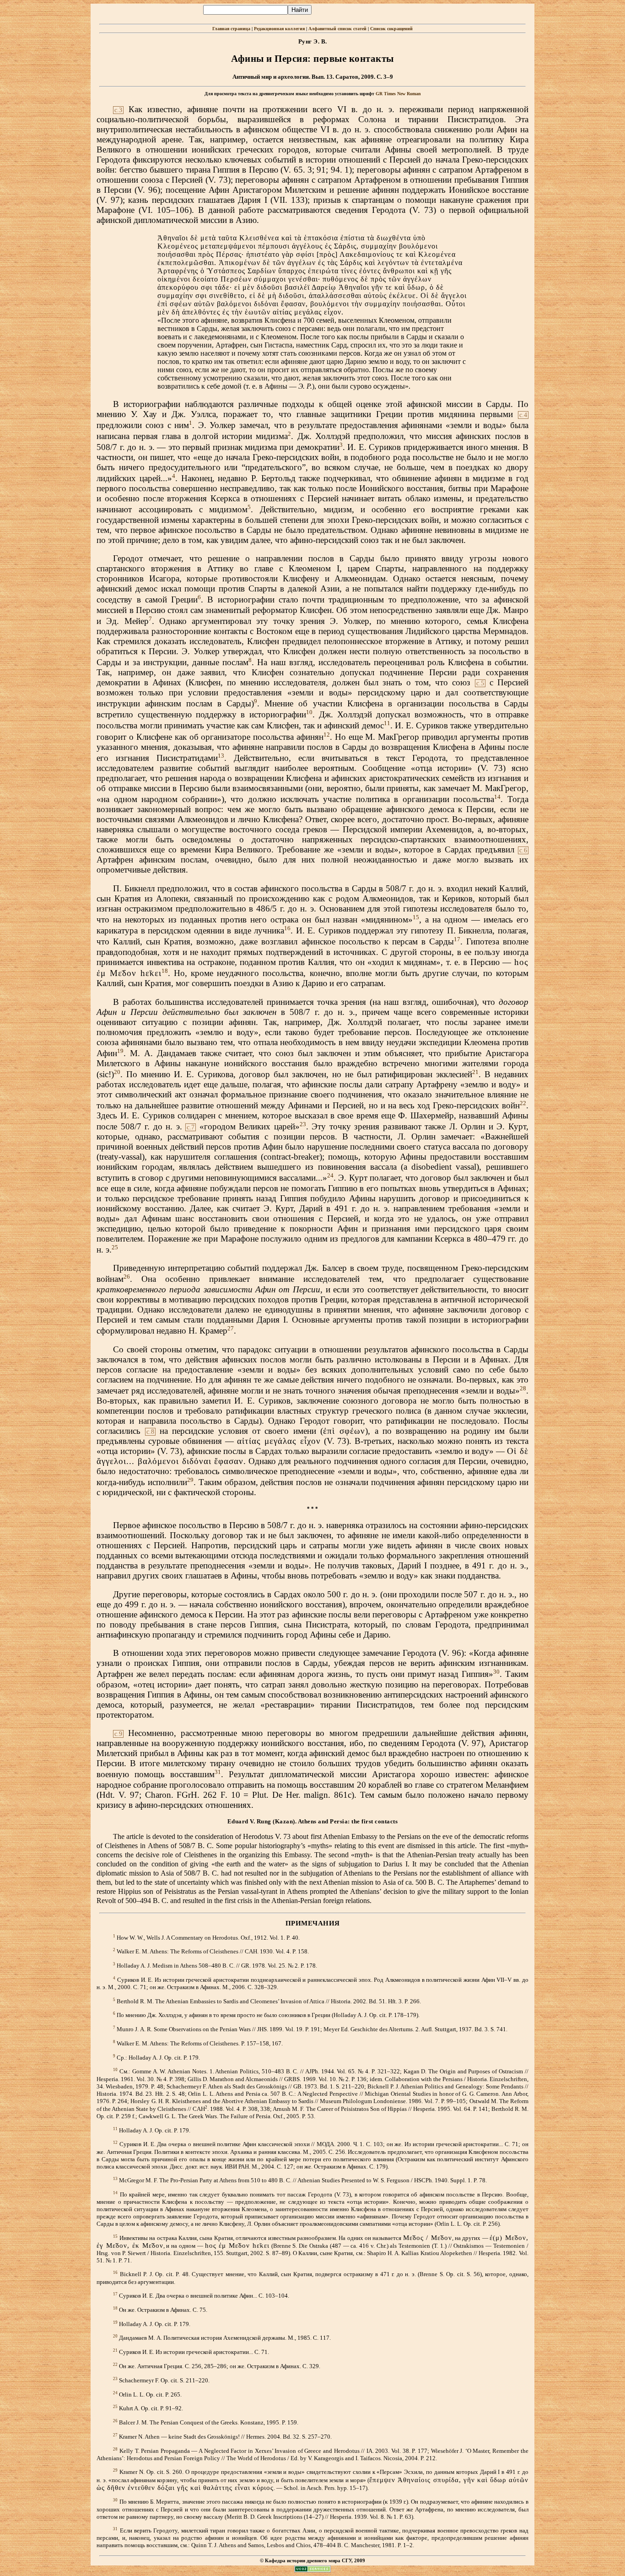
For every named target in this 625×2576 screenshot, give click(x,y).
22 (523, 1103)
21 (475, 1072)
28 (523, 1388)
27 (231, 1328)
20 (117, 1072)
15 (416, 917)
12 (327, 735)
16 (287, 928)
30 (496, 1672)
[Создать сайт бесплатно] (312, 2570)
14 (497, 797)
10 (309, 712)
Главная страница (231, 29)
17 (457, 939)
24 (330, 1175)
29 (190, 1480)
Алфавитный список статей (337, 29)
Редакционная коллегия (279, 29)
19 (120, 1051)
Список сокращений (391, 29)
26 (127, 1277)
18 (165, 971)
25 (115, 1247)
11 (387, 723)
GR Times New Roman (398, 94)
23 (303, 1124)
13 (221, 756)
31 (218, 1772)
